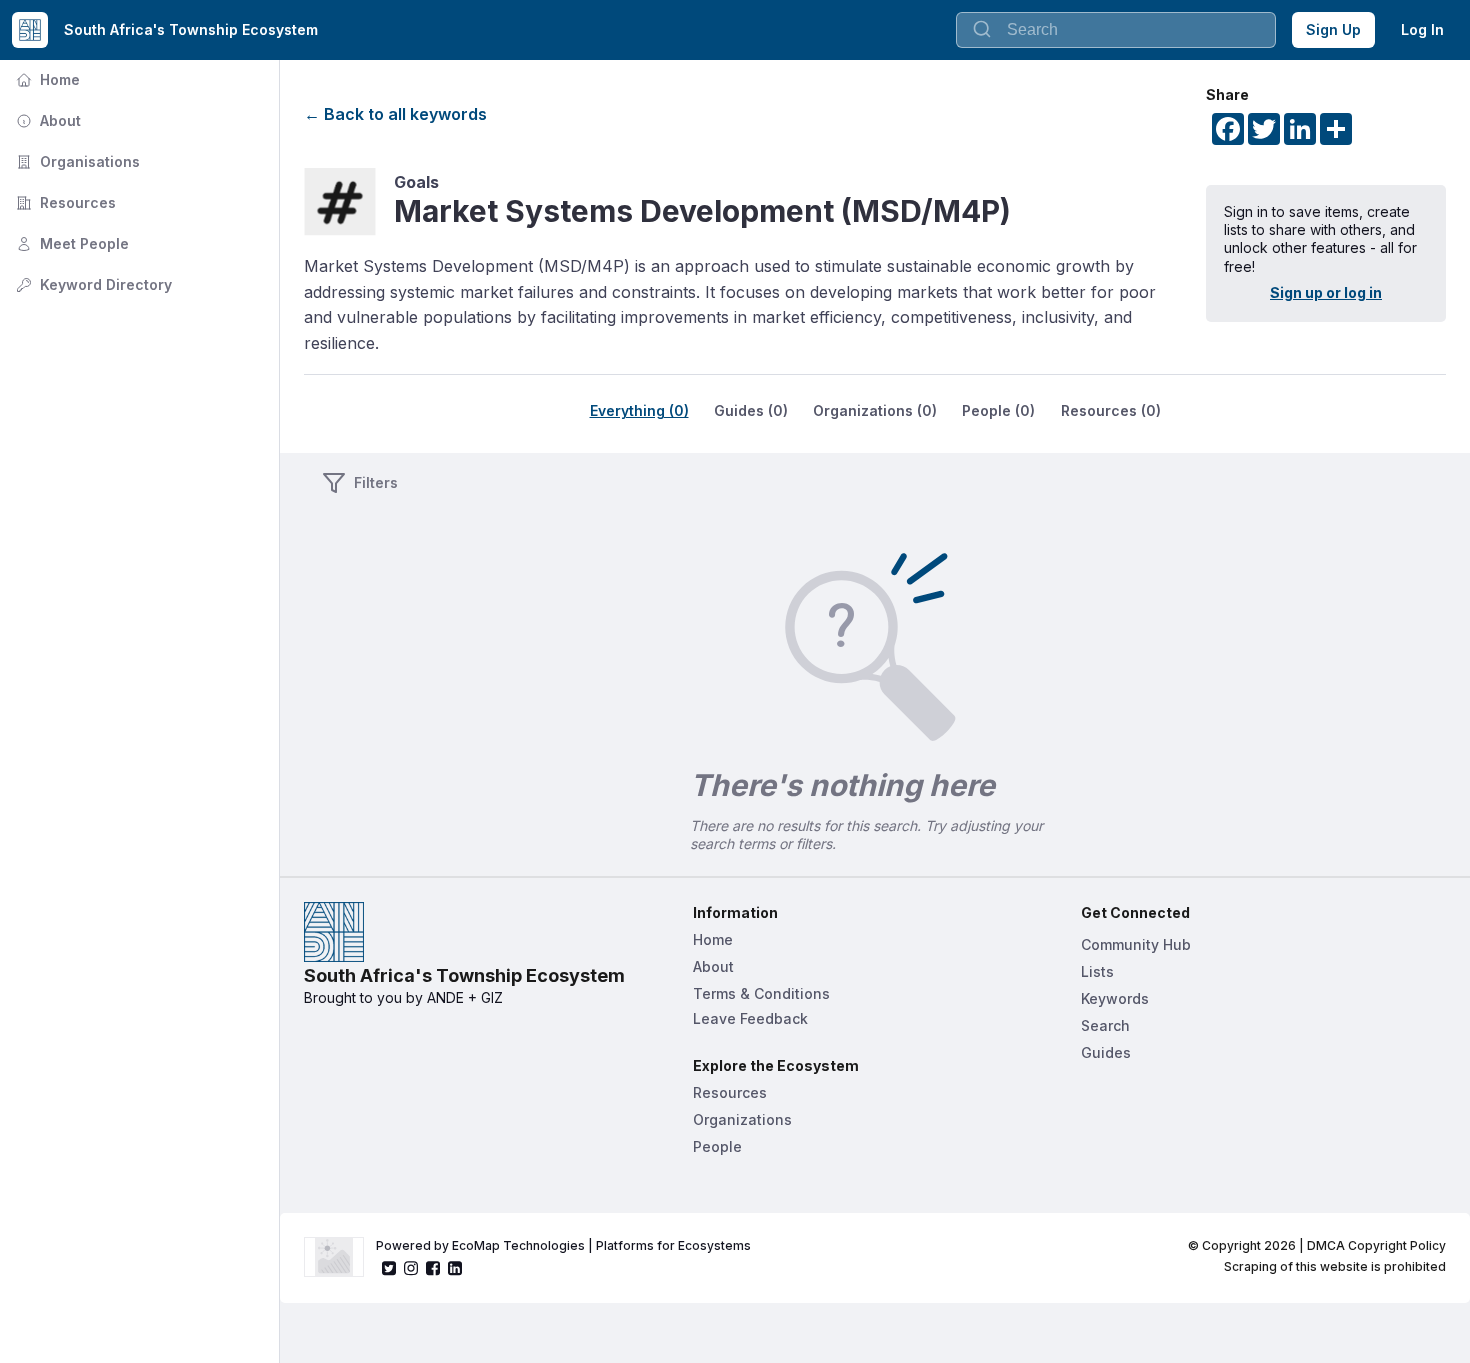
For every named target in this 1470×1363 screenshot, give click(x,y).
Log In (1422, 29)
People (717, 1146)
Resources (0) (1111, 410)
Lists (1097, 971)
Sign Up (1333, 29)
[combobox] (1116, 30)
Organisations (76, 161)
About (46, 120)
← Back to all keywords (395, 114)
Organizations (742, 1119)
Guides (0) (751, 410)
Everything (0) (639, 410)
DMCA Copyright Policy (1376, 1245)
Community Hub (1136, 944)
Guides (1106, 1052)
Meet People (70, 243)
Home (46, 79)
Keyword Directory (92, 284)
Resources (64, 202)
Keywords (1115, 998)
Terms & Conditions (761, 993)
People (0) (998, 410)
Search (1105, 1025)
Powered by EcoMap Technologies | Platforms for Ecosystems (563, 1245)
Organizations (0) (875, 410)
